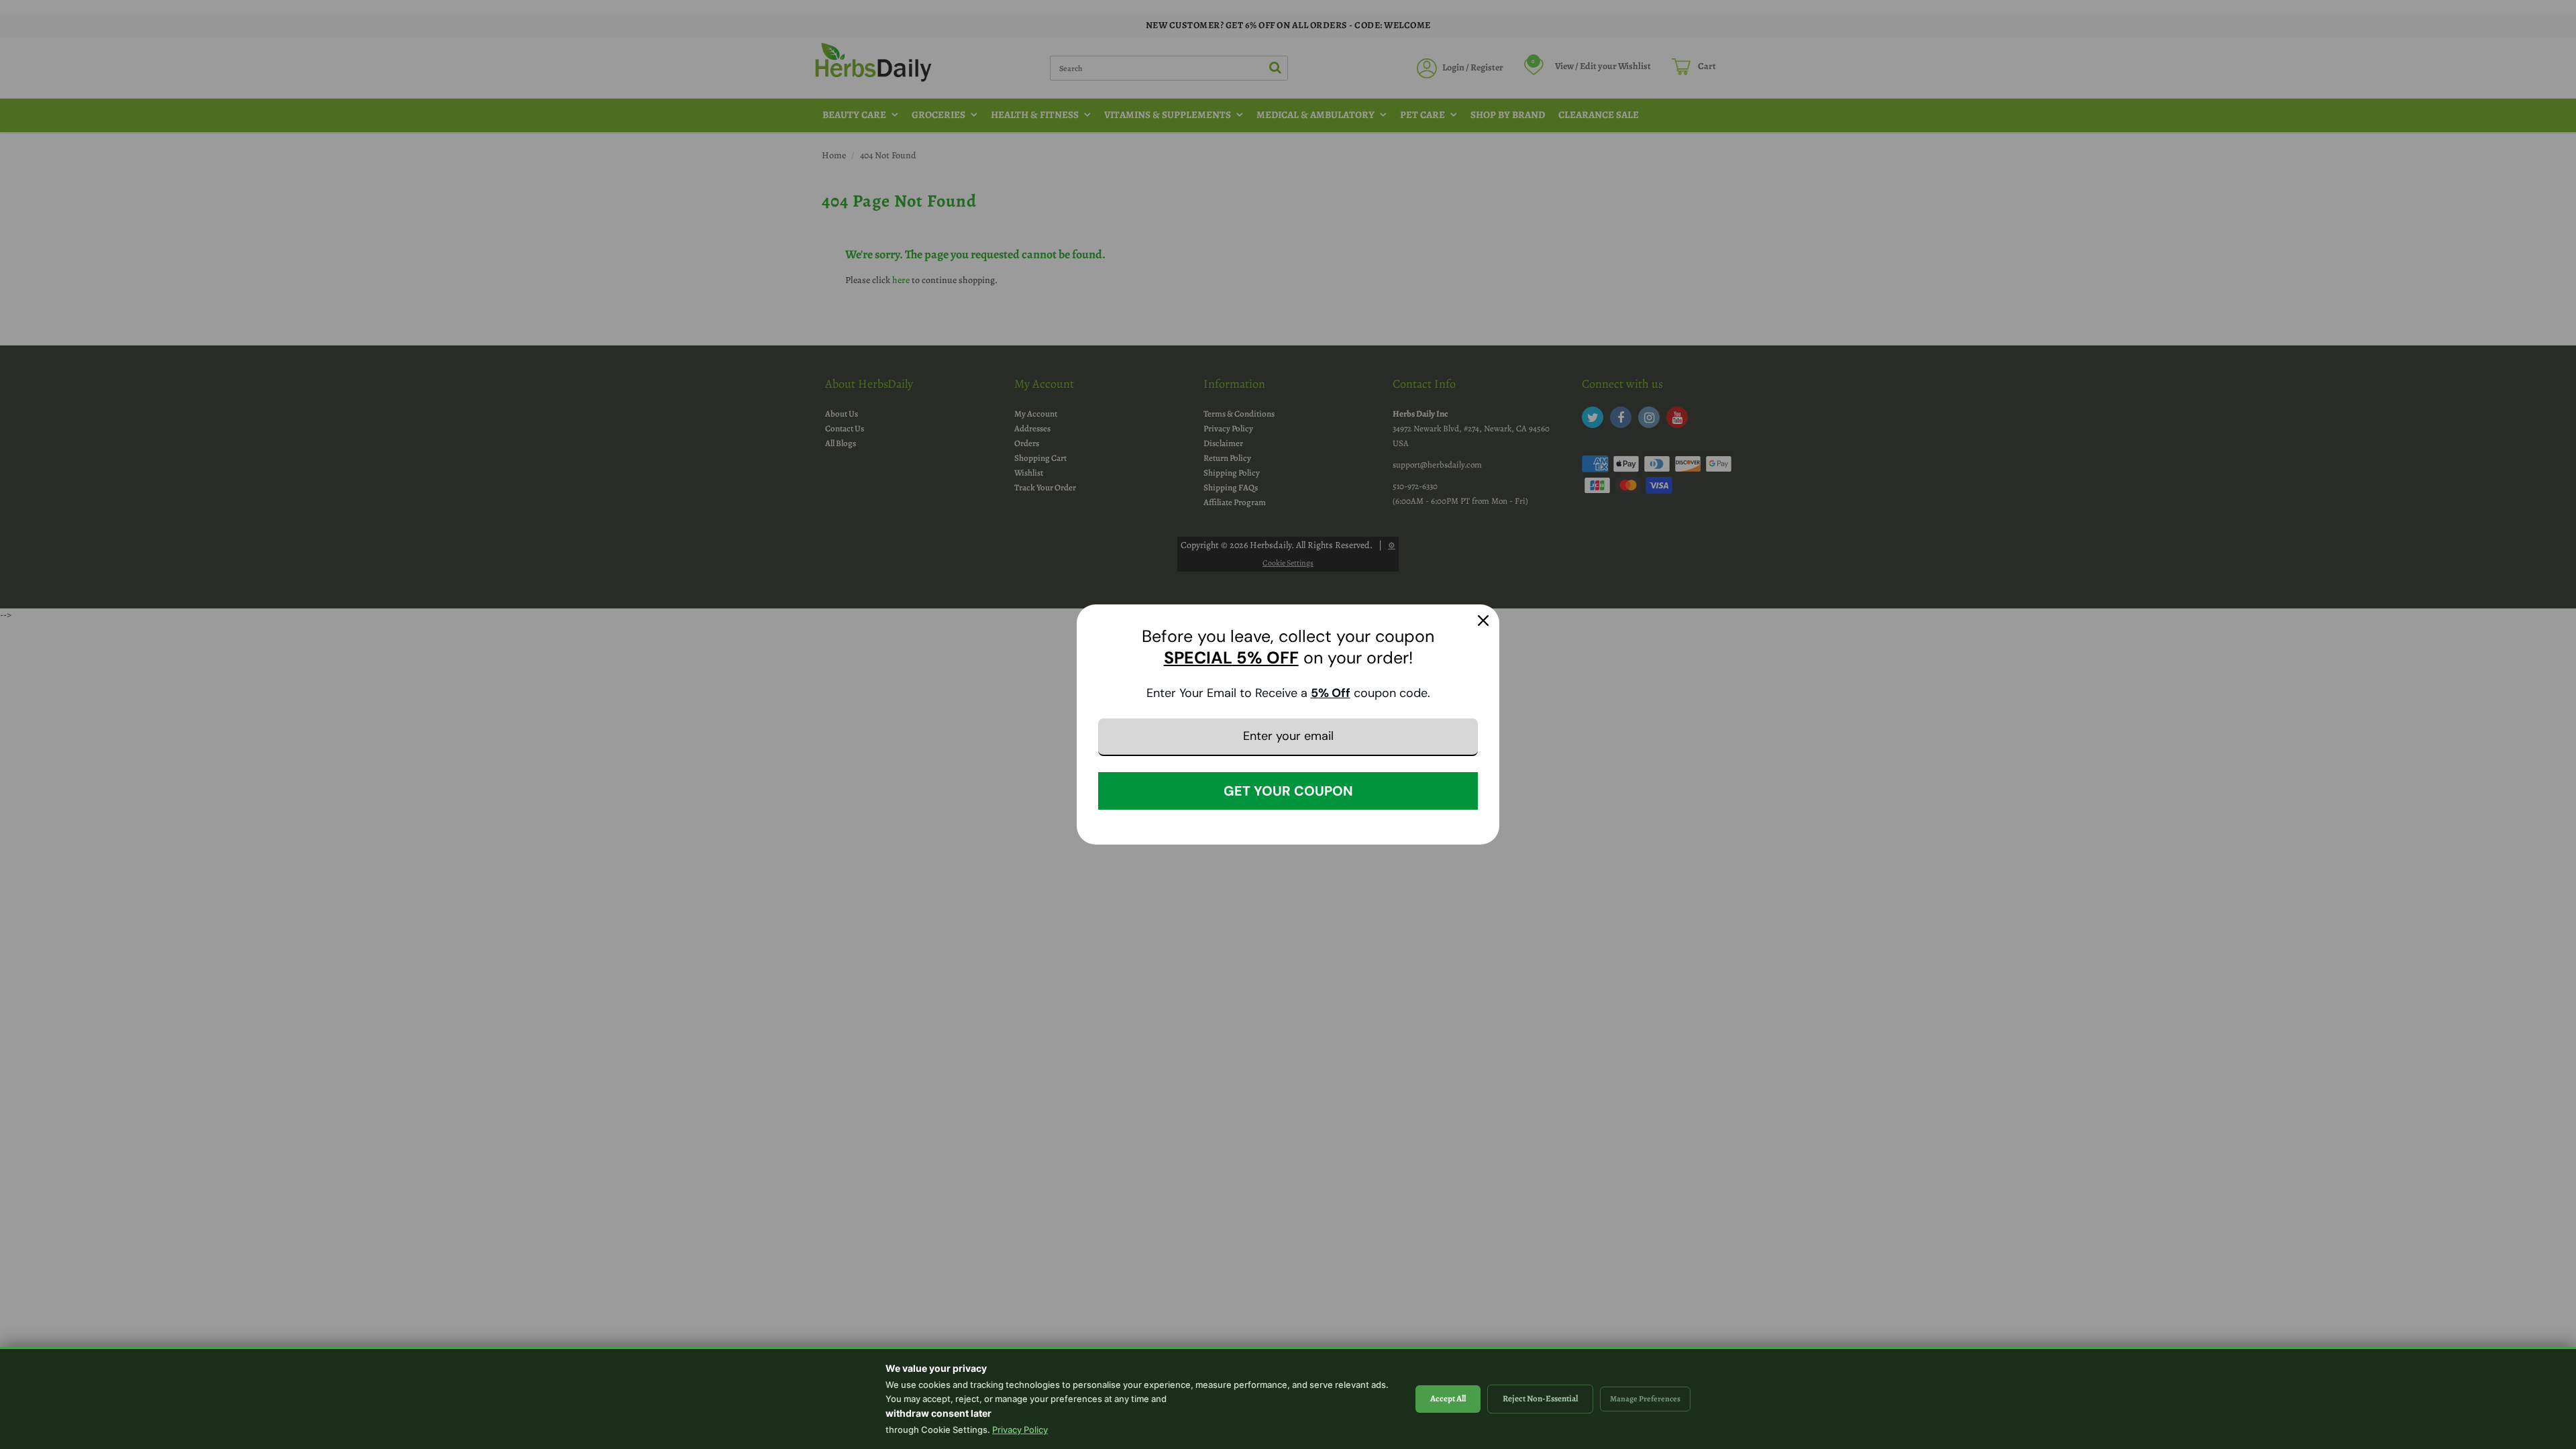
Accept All (1448, 1398)
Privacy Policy (1020, 1430)
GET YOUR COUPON (1288, 791)
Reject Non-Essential (1540, 1398)
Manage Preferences (1645, 1399)
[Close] (1483, 621)
